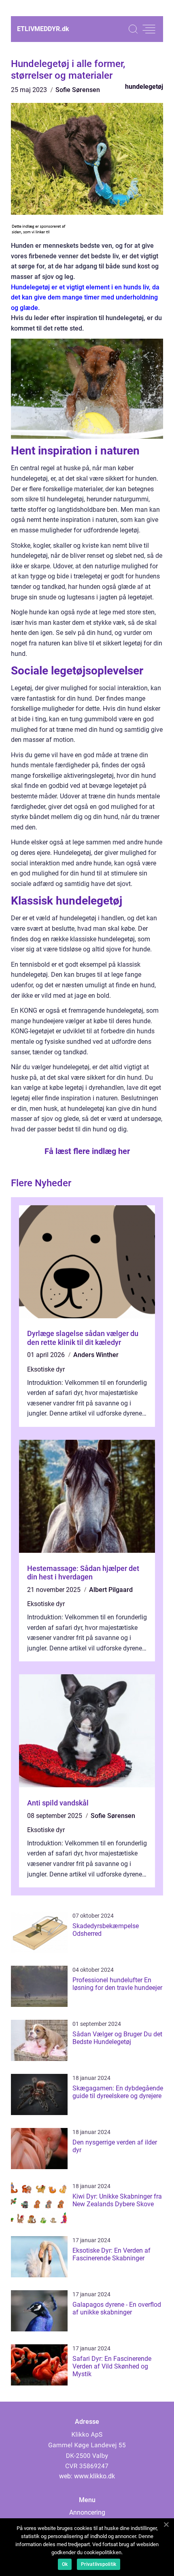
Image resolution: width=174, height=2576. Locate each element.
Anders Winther (96, 1355)
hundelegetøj (144, 87)
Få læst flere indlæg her (87, 1151)
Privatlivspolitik (99, 2564)
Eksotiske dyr (46, 1369)
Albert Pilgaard (111, 1590)
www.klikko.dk (94, 2476)
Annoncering (87, 2512)
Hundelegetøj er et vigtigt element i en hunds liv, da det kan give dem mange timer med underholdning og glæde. (85, 297)
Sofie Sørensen (78, 90)
